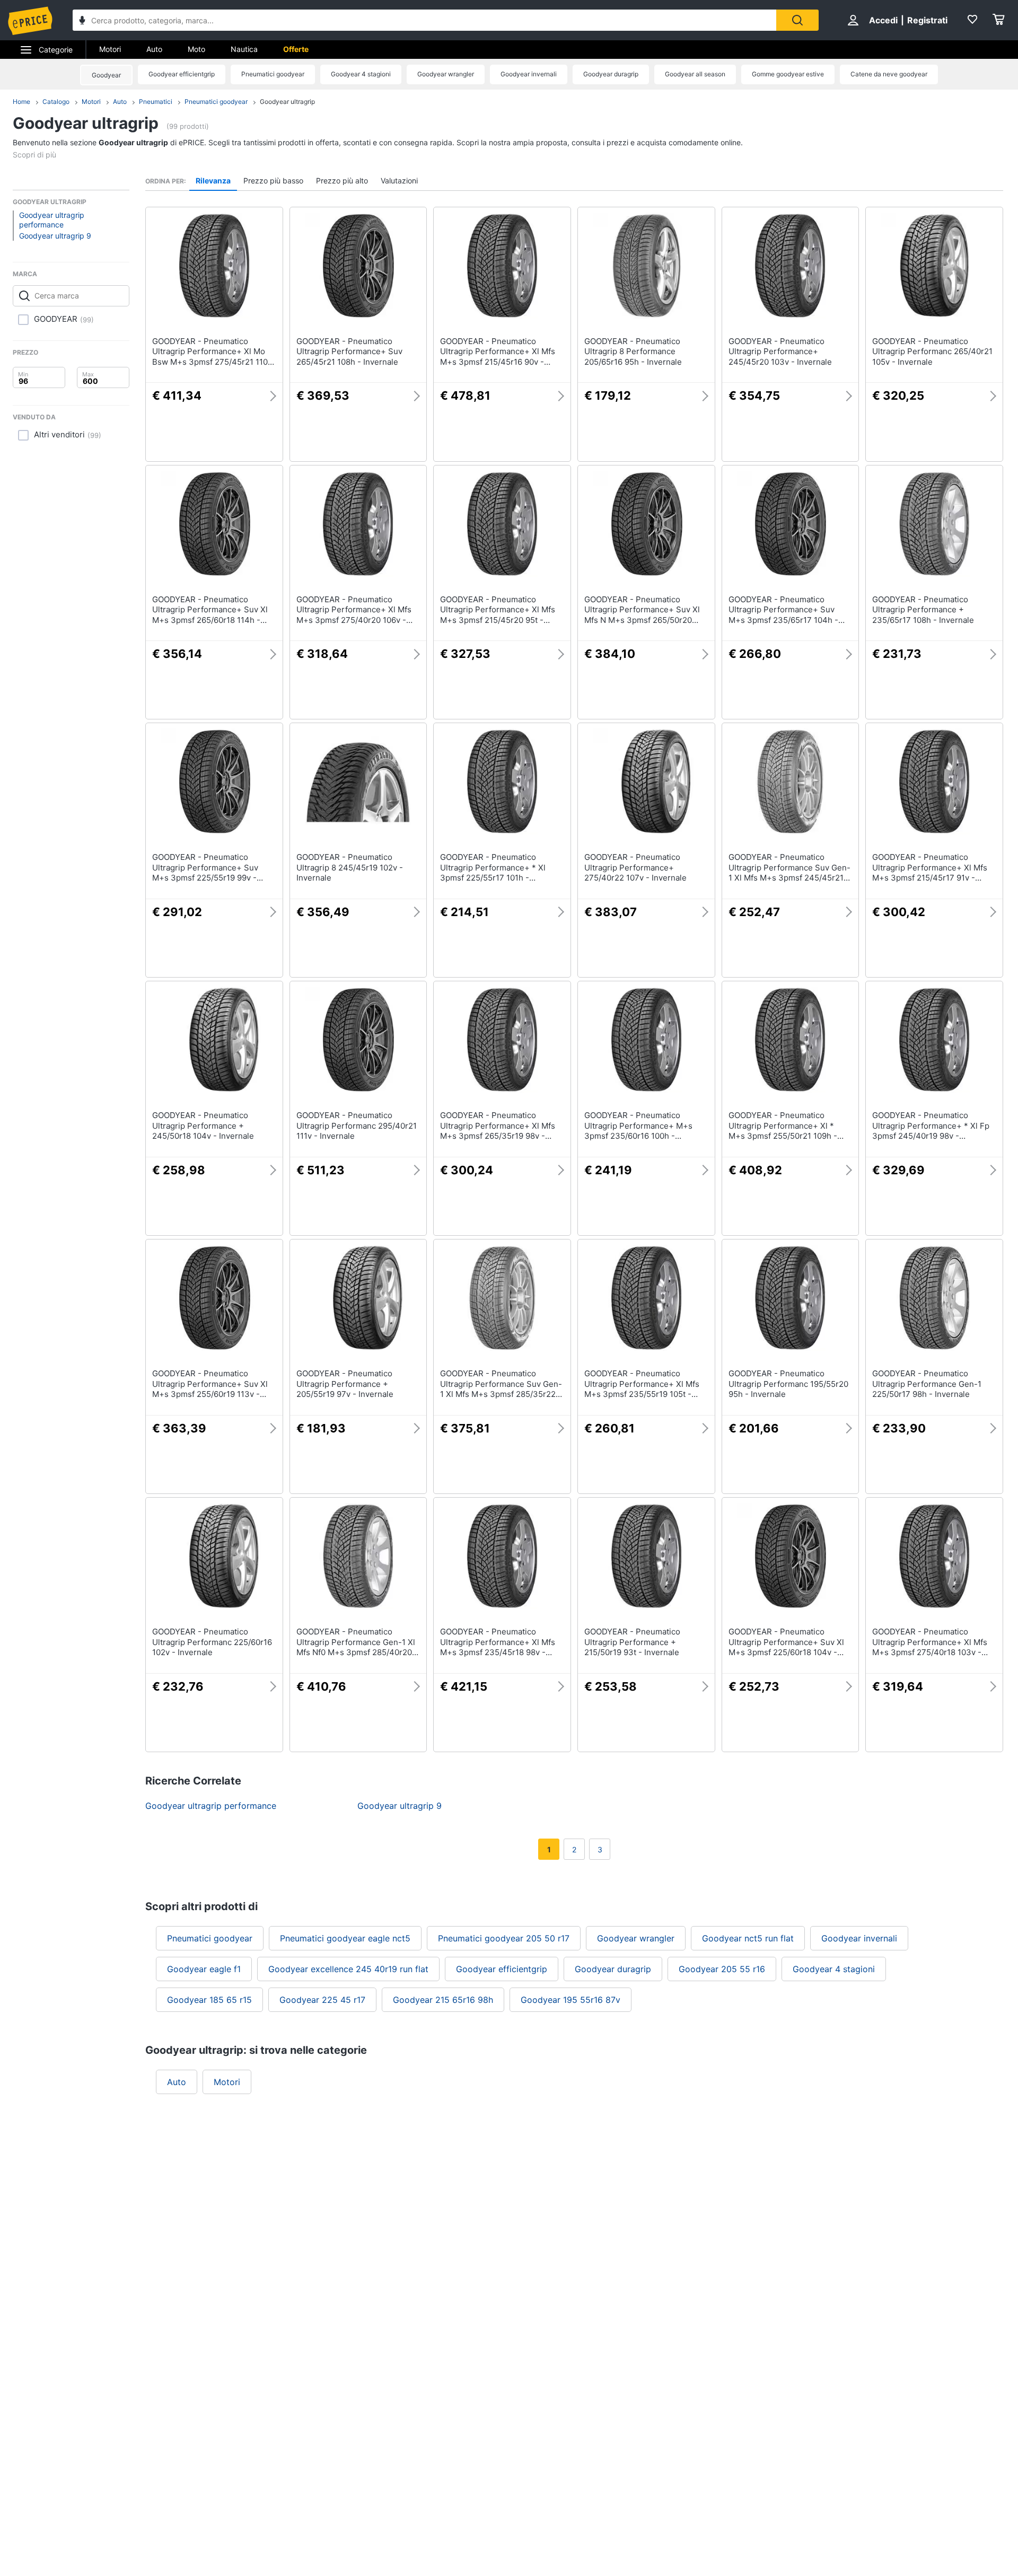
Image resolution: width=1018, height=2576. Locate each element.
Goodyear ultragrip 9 (55, 236)
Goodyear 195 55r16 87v (571, 2000)
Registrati (927, 20)
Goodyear (106, 75)
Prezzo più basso (273, 181)
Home (21, 102)
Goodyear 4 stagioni (361, 74)
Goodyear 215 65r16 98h (443, 2000)
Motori (110, 49)
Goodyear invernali (529, 74)
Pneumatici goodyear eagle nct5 (345, 1938)
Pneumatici (156, 102)
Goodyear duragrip (611, 74)
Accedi (883, 20)
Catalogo (56, 102)
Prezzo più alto (342, 181)
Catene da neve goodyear (889, 74)
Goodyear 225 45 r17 (322, 2000)
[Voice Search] (82, 21)
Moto (196, 49)
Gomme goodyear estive (788, 74)
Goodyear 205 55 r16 (722, 1969)
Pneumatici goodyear (273, 74)
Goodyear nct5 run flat (748, 1938)
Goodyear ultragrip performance (52, 220)
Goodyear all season (695, 74)
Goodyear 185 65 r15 (209, 2000)
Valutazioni (399, 181)
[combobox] (424, 20)
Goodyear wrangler (446, 74)
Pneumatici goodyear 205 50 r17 (504, 1938)
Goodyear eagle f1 (204, 1969)
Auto (154, 49)
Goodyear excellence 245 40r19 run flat (348, 1969)
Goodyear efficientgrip (182, 74)
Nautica (244, 49)
